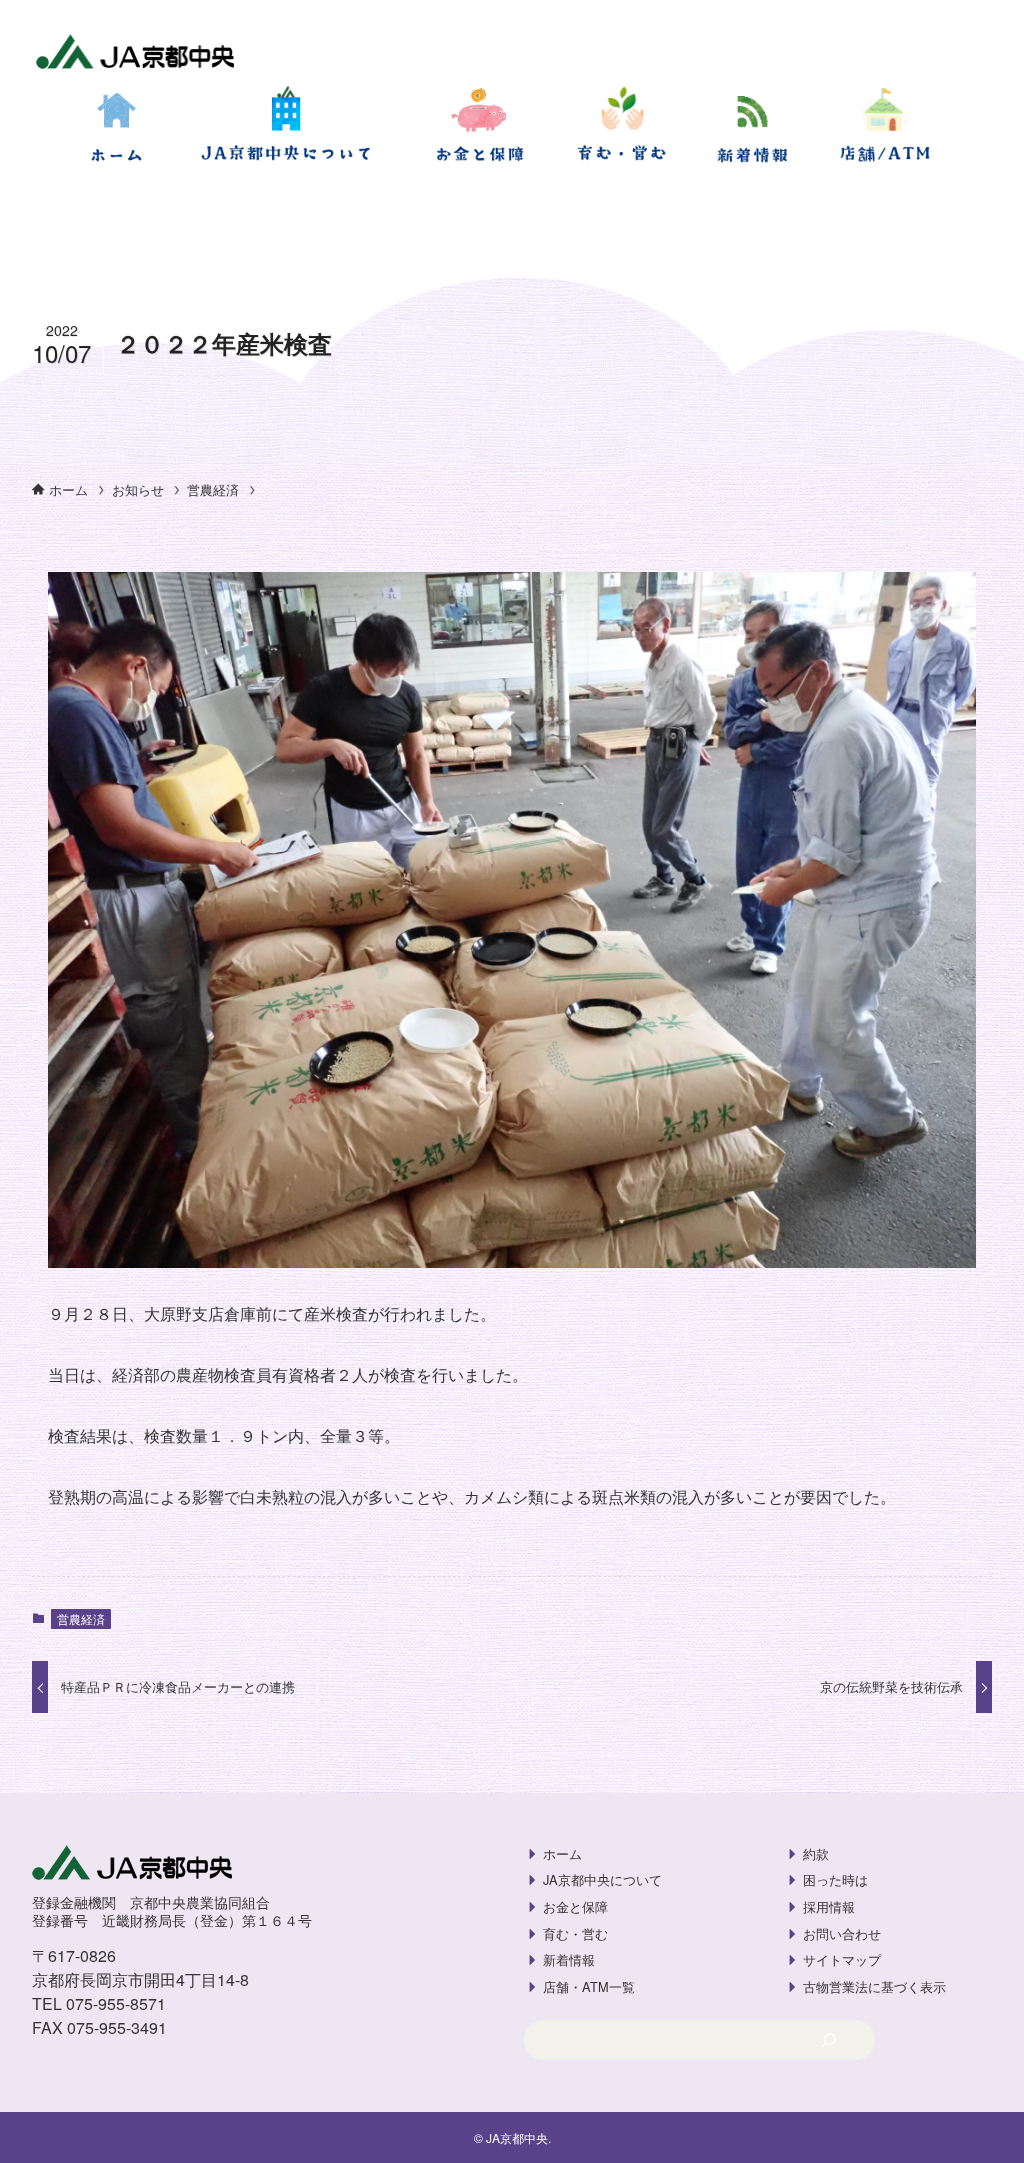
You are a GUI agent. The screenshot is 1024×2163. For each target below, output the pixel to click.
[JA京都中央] (135, 54)
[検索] (828, 2040)
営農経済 (81, 1618)
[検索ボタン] (24, 204)
